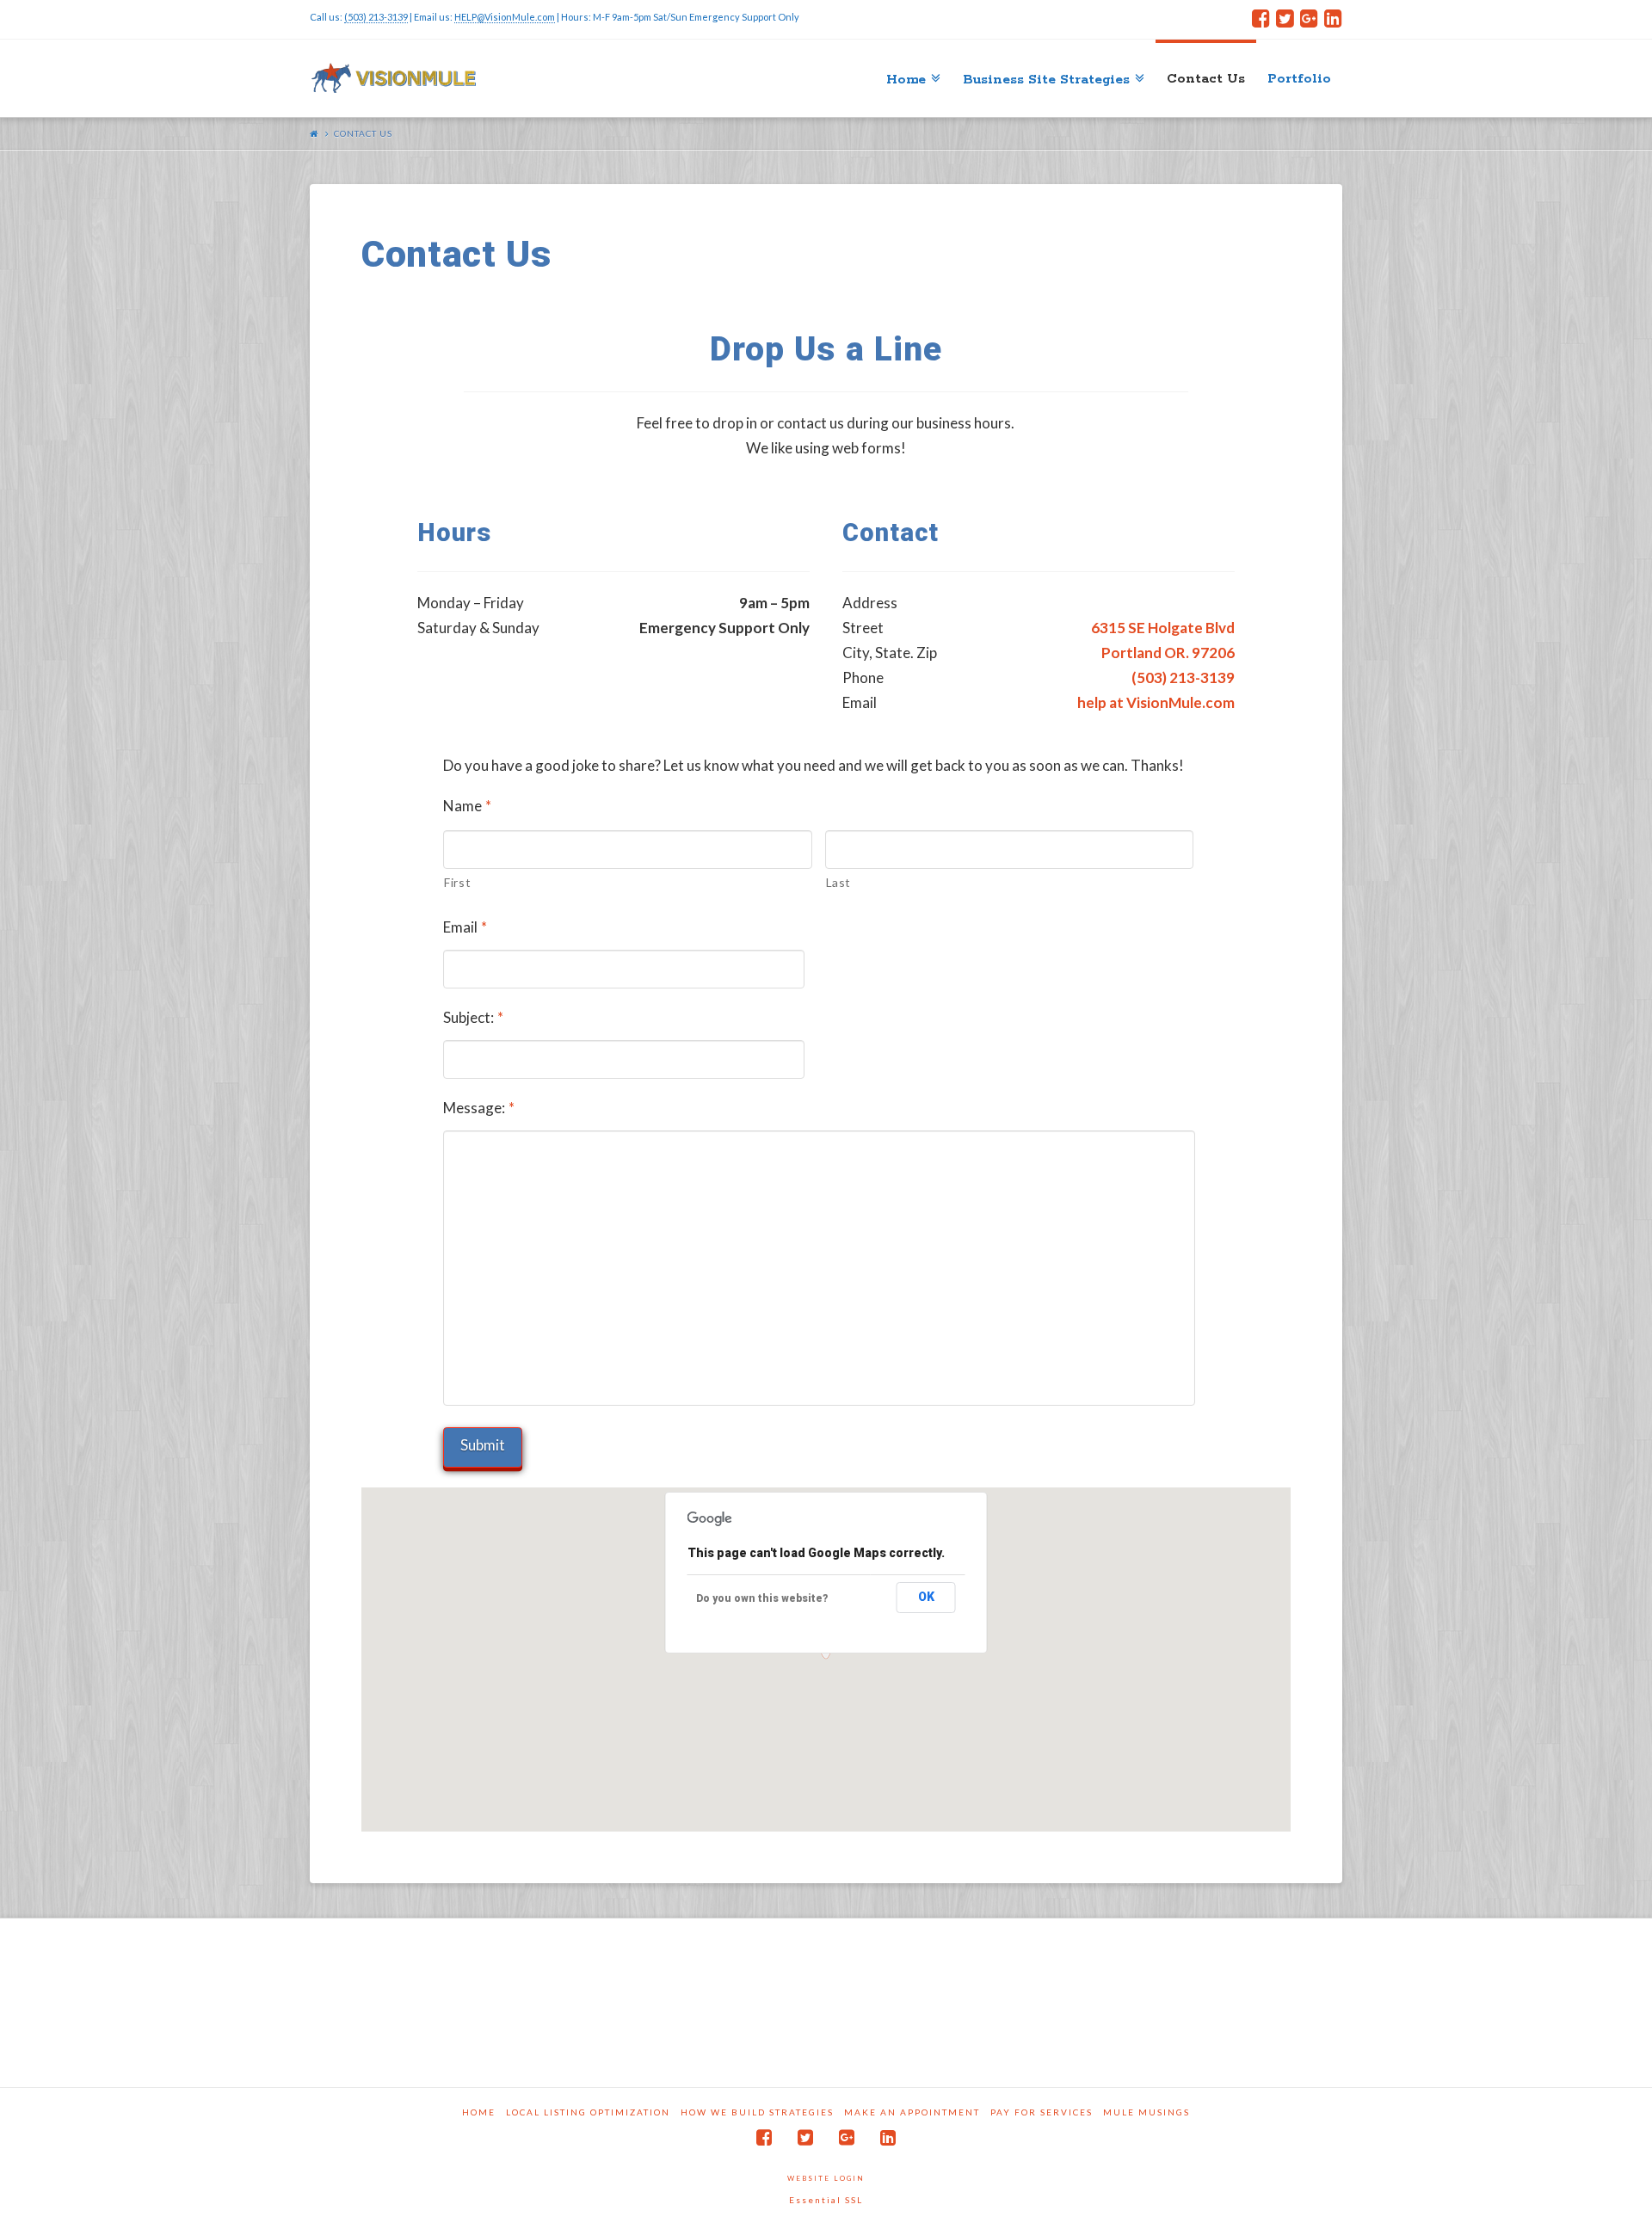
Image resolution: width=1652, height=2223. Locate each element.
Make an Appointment (912, 2112)
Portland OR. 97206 (1168, 653)
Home (479, 2112)
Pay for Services (1042, 2112)
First (457, 882)
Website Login (826, 2178)
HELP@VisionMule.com (505, 17)
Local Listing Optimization (588, 2112)
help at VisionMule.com (1156, 702)
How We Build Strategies (757, 2112)
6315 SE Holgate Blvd (1163, 628)
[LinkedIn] (1333, 19)
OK (926, 1597)
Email (465, 927)
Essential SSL (826, 2200)
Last (839, 882)
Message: (479, 1108)
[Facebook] (1261, 19)
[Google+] (1309, 19)
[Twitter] (1285, 19)
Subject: (473, 1017)
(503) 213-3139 (376, 17)
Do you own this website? (762, 1598)
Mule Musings (1147, 2112)
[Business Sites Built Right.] (394, 78)
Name (467, 806)
